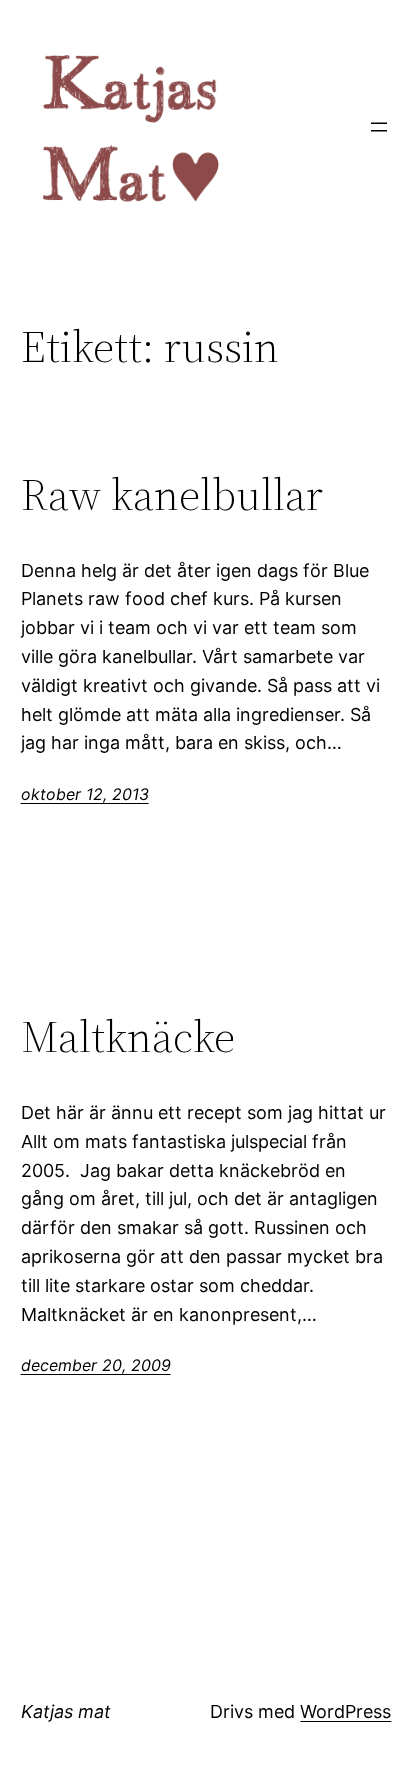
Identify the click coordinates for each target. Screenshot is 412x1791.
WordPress (345, 1711)
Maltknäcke (128, 1037)
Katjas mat (66, 1711)
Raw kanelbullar (172, 495)
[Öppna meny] (379, 127)
